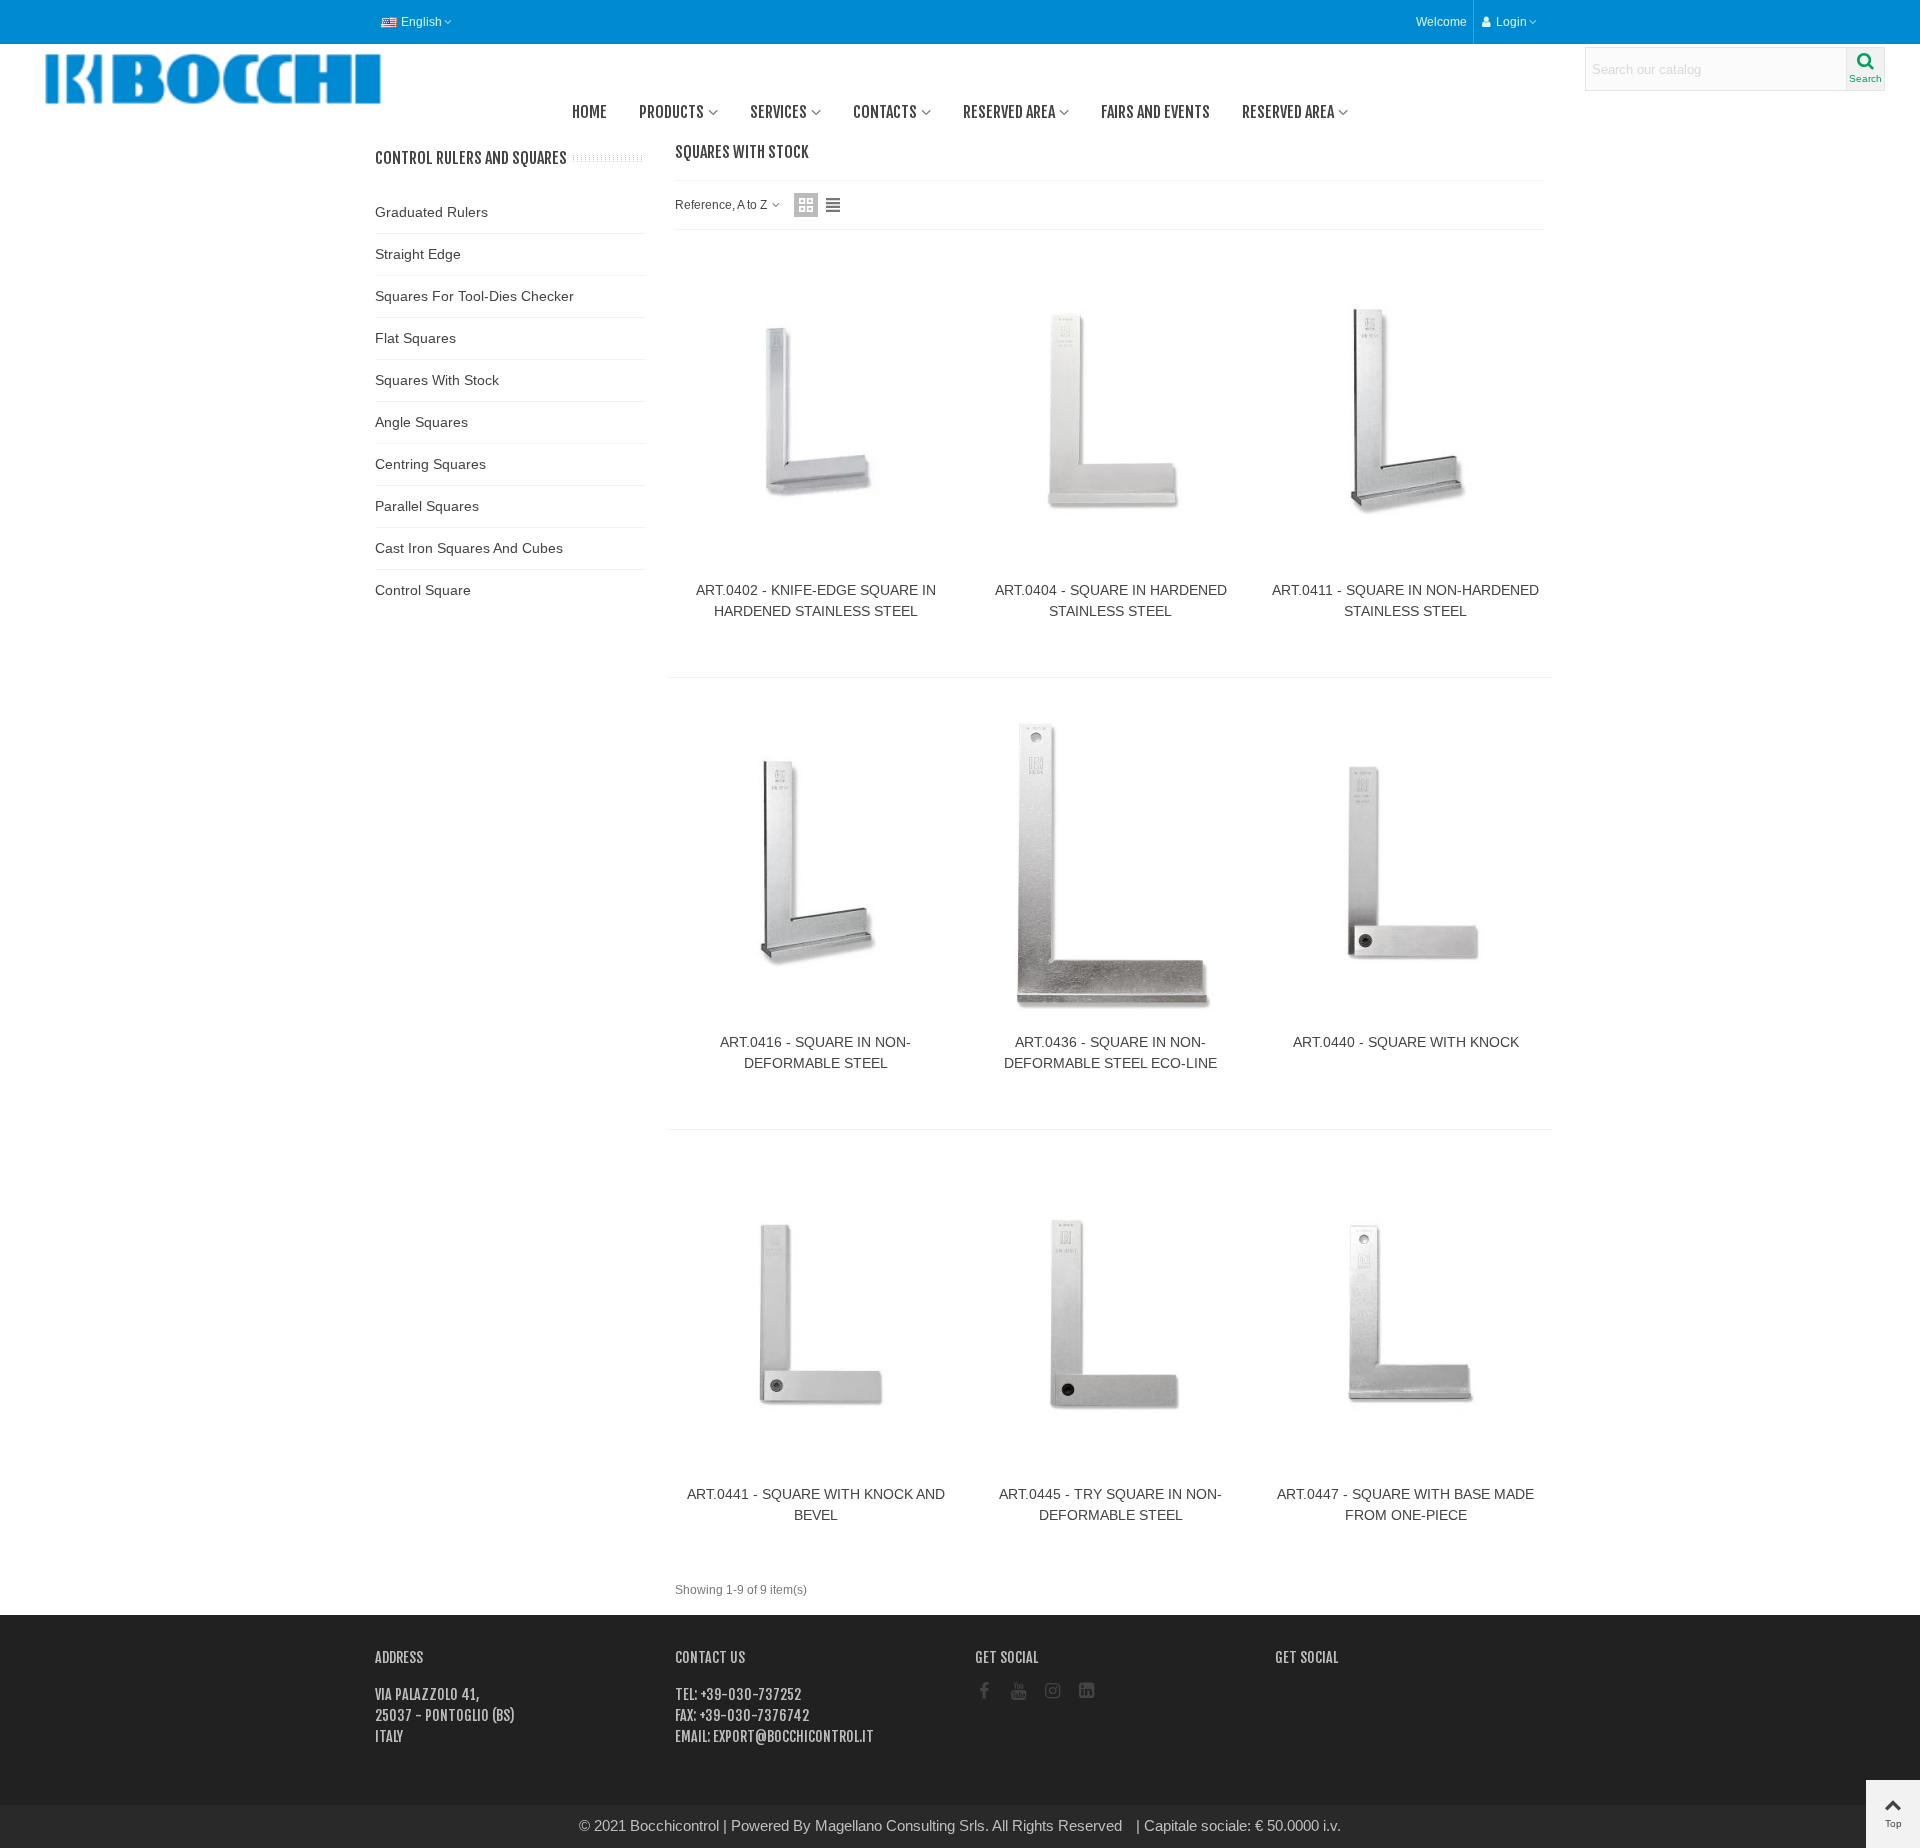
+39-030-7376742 (752, 1715)
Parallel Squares (427, 506)
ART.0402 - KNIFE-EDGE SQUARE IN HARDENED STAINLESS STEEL (816, 600)
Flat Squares (415, 338)
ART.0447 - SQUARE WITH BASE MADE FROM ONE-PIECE (1405, 1504)
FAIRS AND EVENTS (1155, 112)
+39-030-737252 (749, 1694)
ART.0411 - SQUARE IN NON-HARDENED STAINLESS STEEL (1405, 600)
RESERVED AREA (1009, 112)
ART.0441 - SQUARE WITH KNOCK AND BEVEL (816, 1504)
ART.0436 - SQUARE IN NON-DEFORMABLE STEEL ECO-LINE (1110, 1052)
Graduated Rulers (431, 212)
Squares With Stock (437, 380)
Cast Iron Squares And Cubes (469, 548)
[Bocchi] (145, 79)
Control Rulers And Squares (471, 158)
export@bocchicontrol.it (792, 1736)
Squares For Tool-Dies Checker (474, 296)
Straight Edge (418, 254)
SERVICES (778, 112)
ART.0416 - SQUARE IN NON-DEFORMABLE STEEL (815, 1052)
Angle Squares (421, 422)
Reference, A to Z (722, 205)
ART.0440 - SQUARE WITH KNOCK (1406, 1042)
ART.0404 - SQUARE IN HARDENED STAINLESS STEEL (1111, 600)
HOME (589, 112)
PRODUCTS (671, 112)
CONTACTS (885, 112)
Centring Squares (430, 464)
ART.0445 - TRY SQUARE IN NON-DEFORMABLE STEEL (1110, 1504)
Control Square (423, 590)
